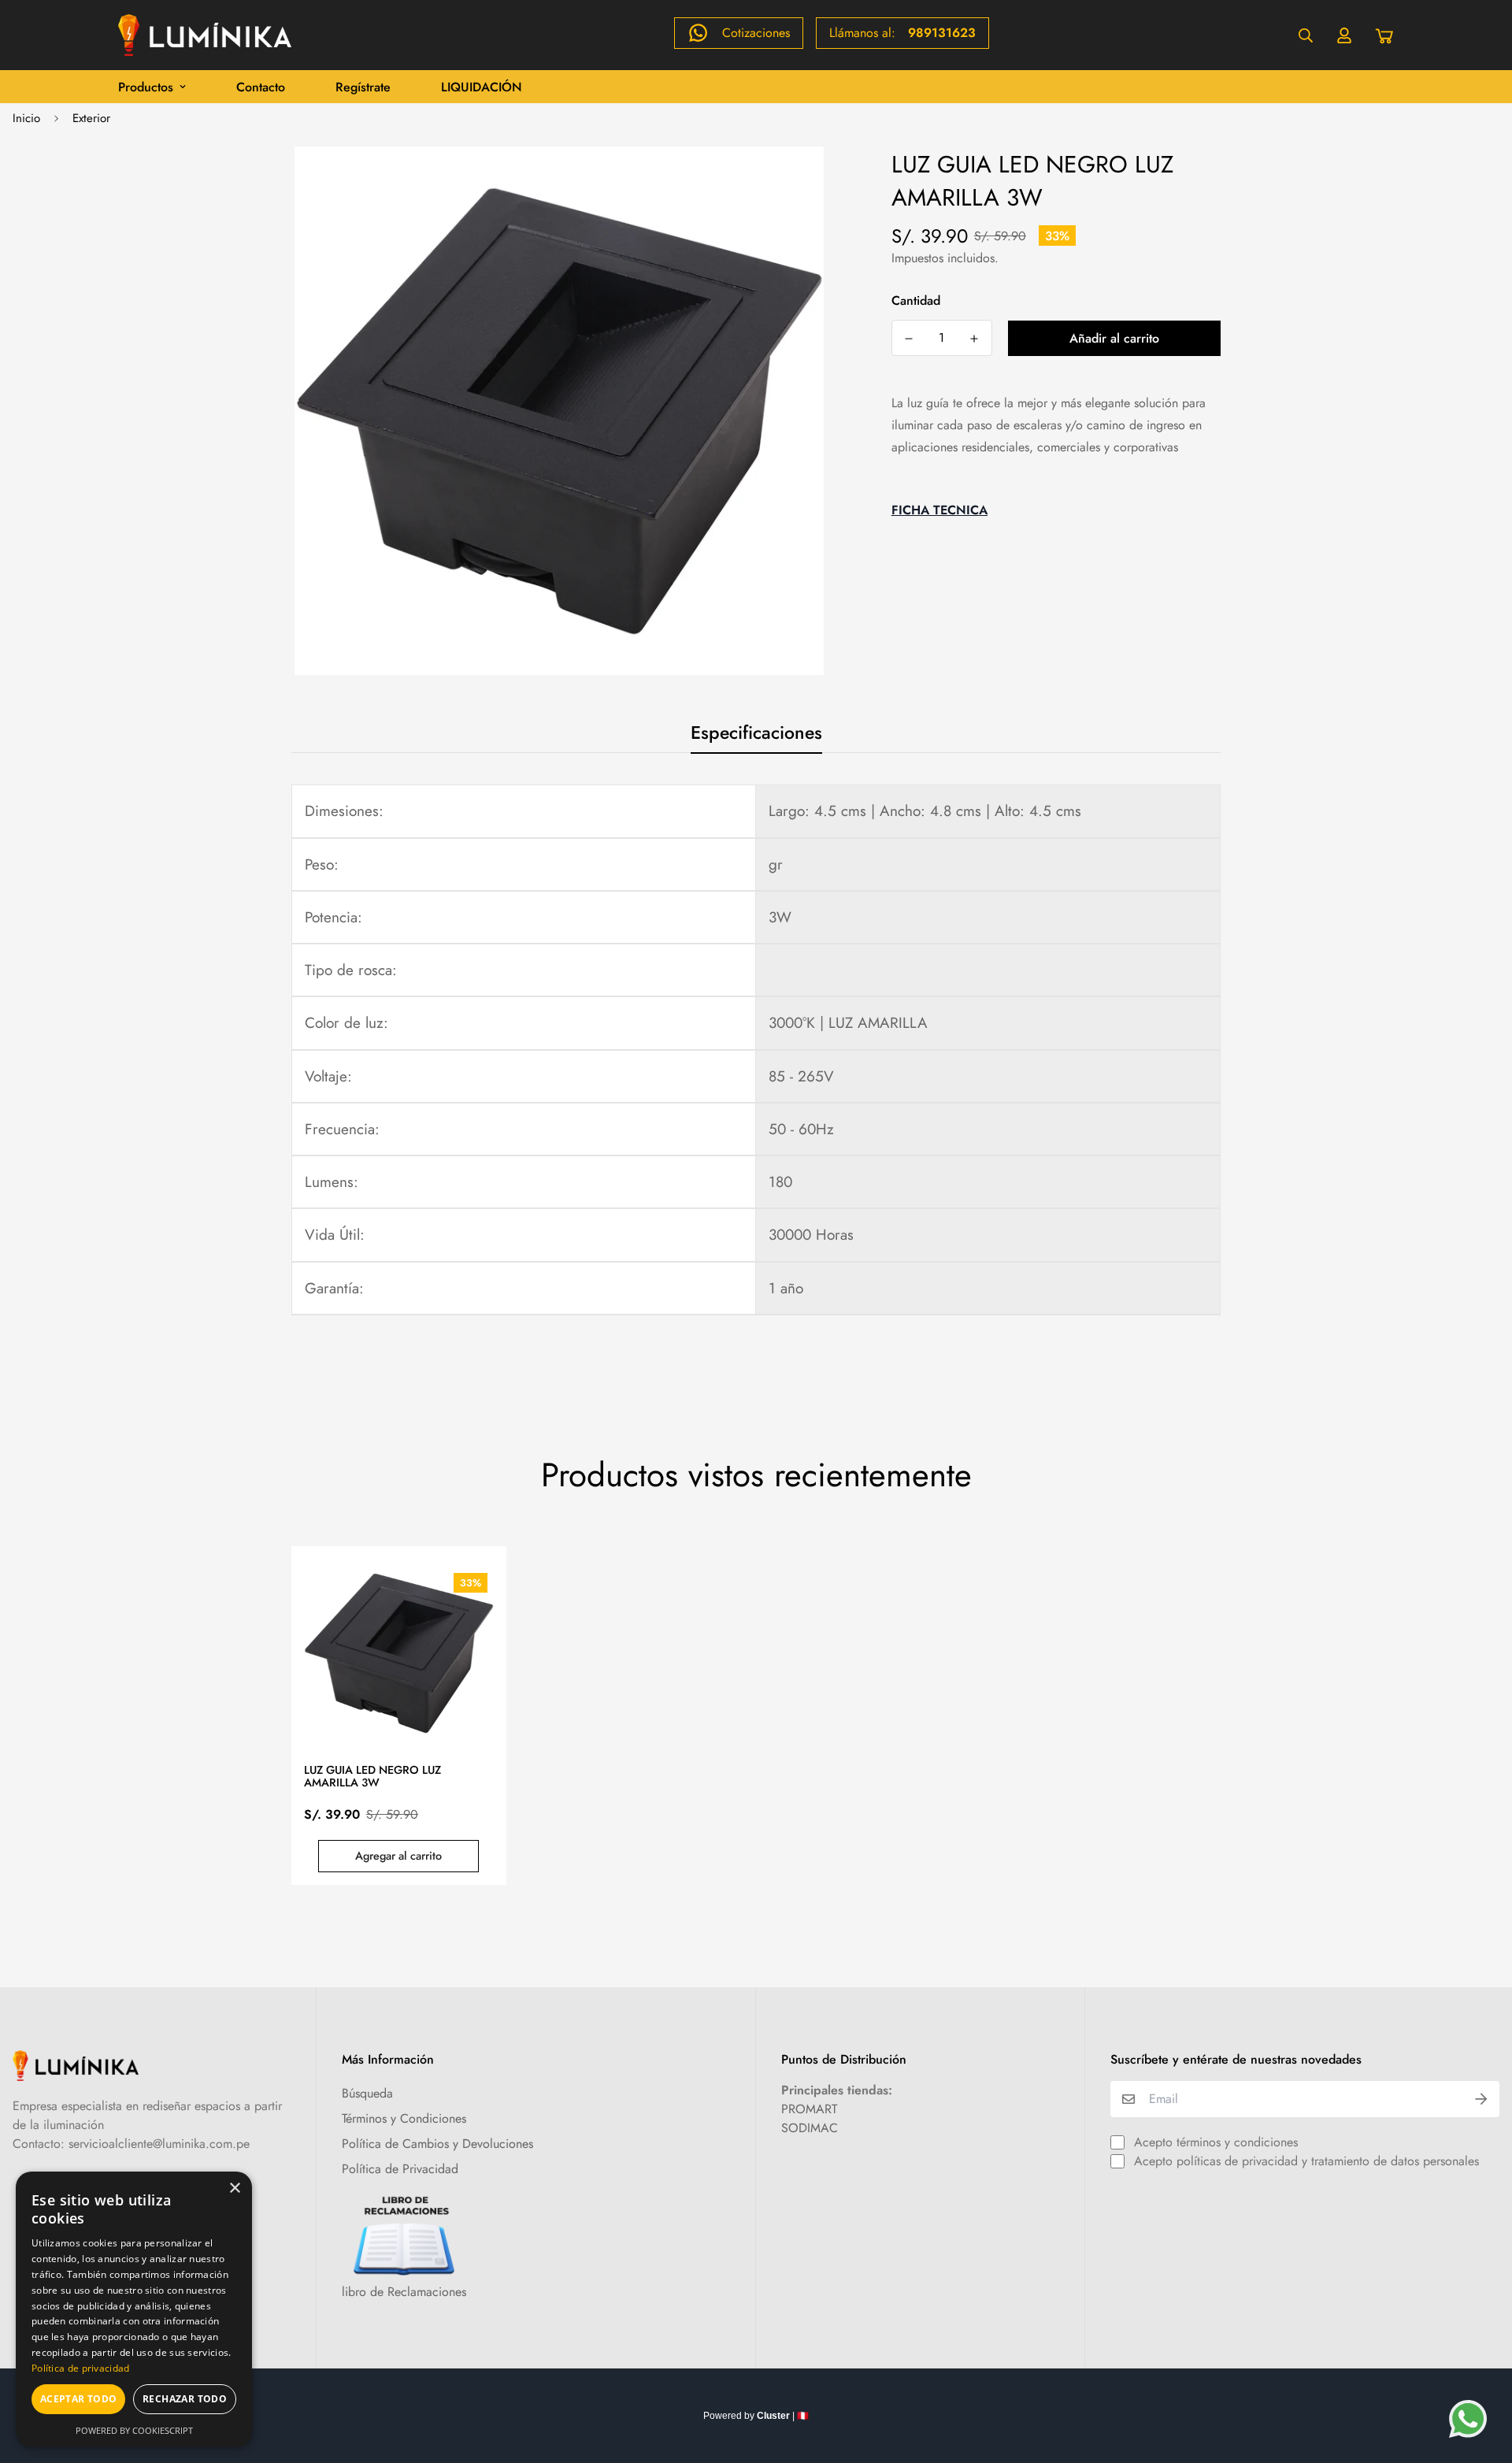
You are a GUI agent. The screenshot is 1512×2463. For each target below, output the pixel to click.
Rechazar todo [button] (185, 2399)
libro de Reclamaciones (404, 2292)
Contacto (261, 87)
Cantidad (916, 300)
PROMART (809, 2109)
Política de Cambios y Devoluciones (437, 2144)
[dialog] (134, 2309)
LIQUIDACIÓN (482, 87)
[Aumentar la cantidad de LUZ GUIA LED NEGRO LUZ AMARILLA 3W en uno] (975, 339)
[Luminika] (205, 35)
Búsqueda (367, 2093)
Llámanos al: (902, 33)
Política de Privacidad (400, 2169)
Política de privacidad (81, 2368)
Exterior (91, 118)
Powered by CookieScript (134, 2430)
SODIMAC (810, 2128)
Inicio (26, 118)
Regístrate (363, 87)
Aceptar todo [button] (79, 2399)
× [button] (234, 2189)
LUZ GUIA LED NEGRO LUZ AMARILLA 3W (372, 1777)
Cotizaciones (756, 33)
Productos (146, 87)
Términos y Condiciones (404, 2118)
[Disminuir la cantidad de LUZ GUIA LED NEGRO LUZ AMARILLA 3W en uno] (909, 339)
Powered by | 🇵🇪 (756, 2416)
